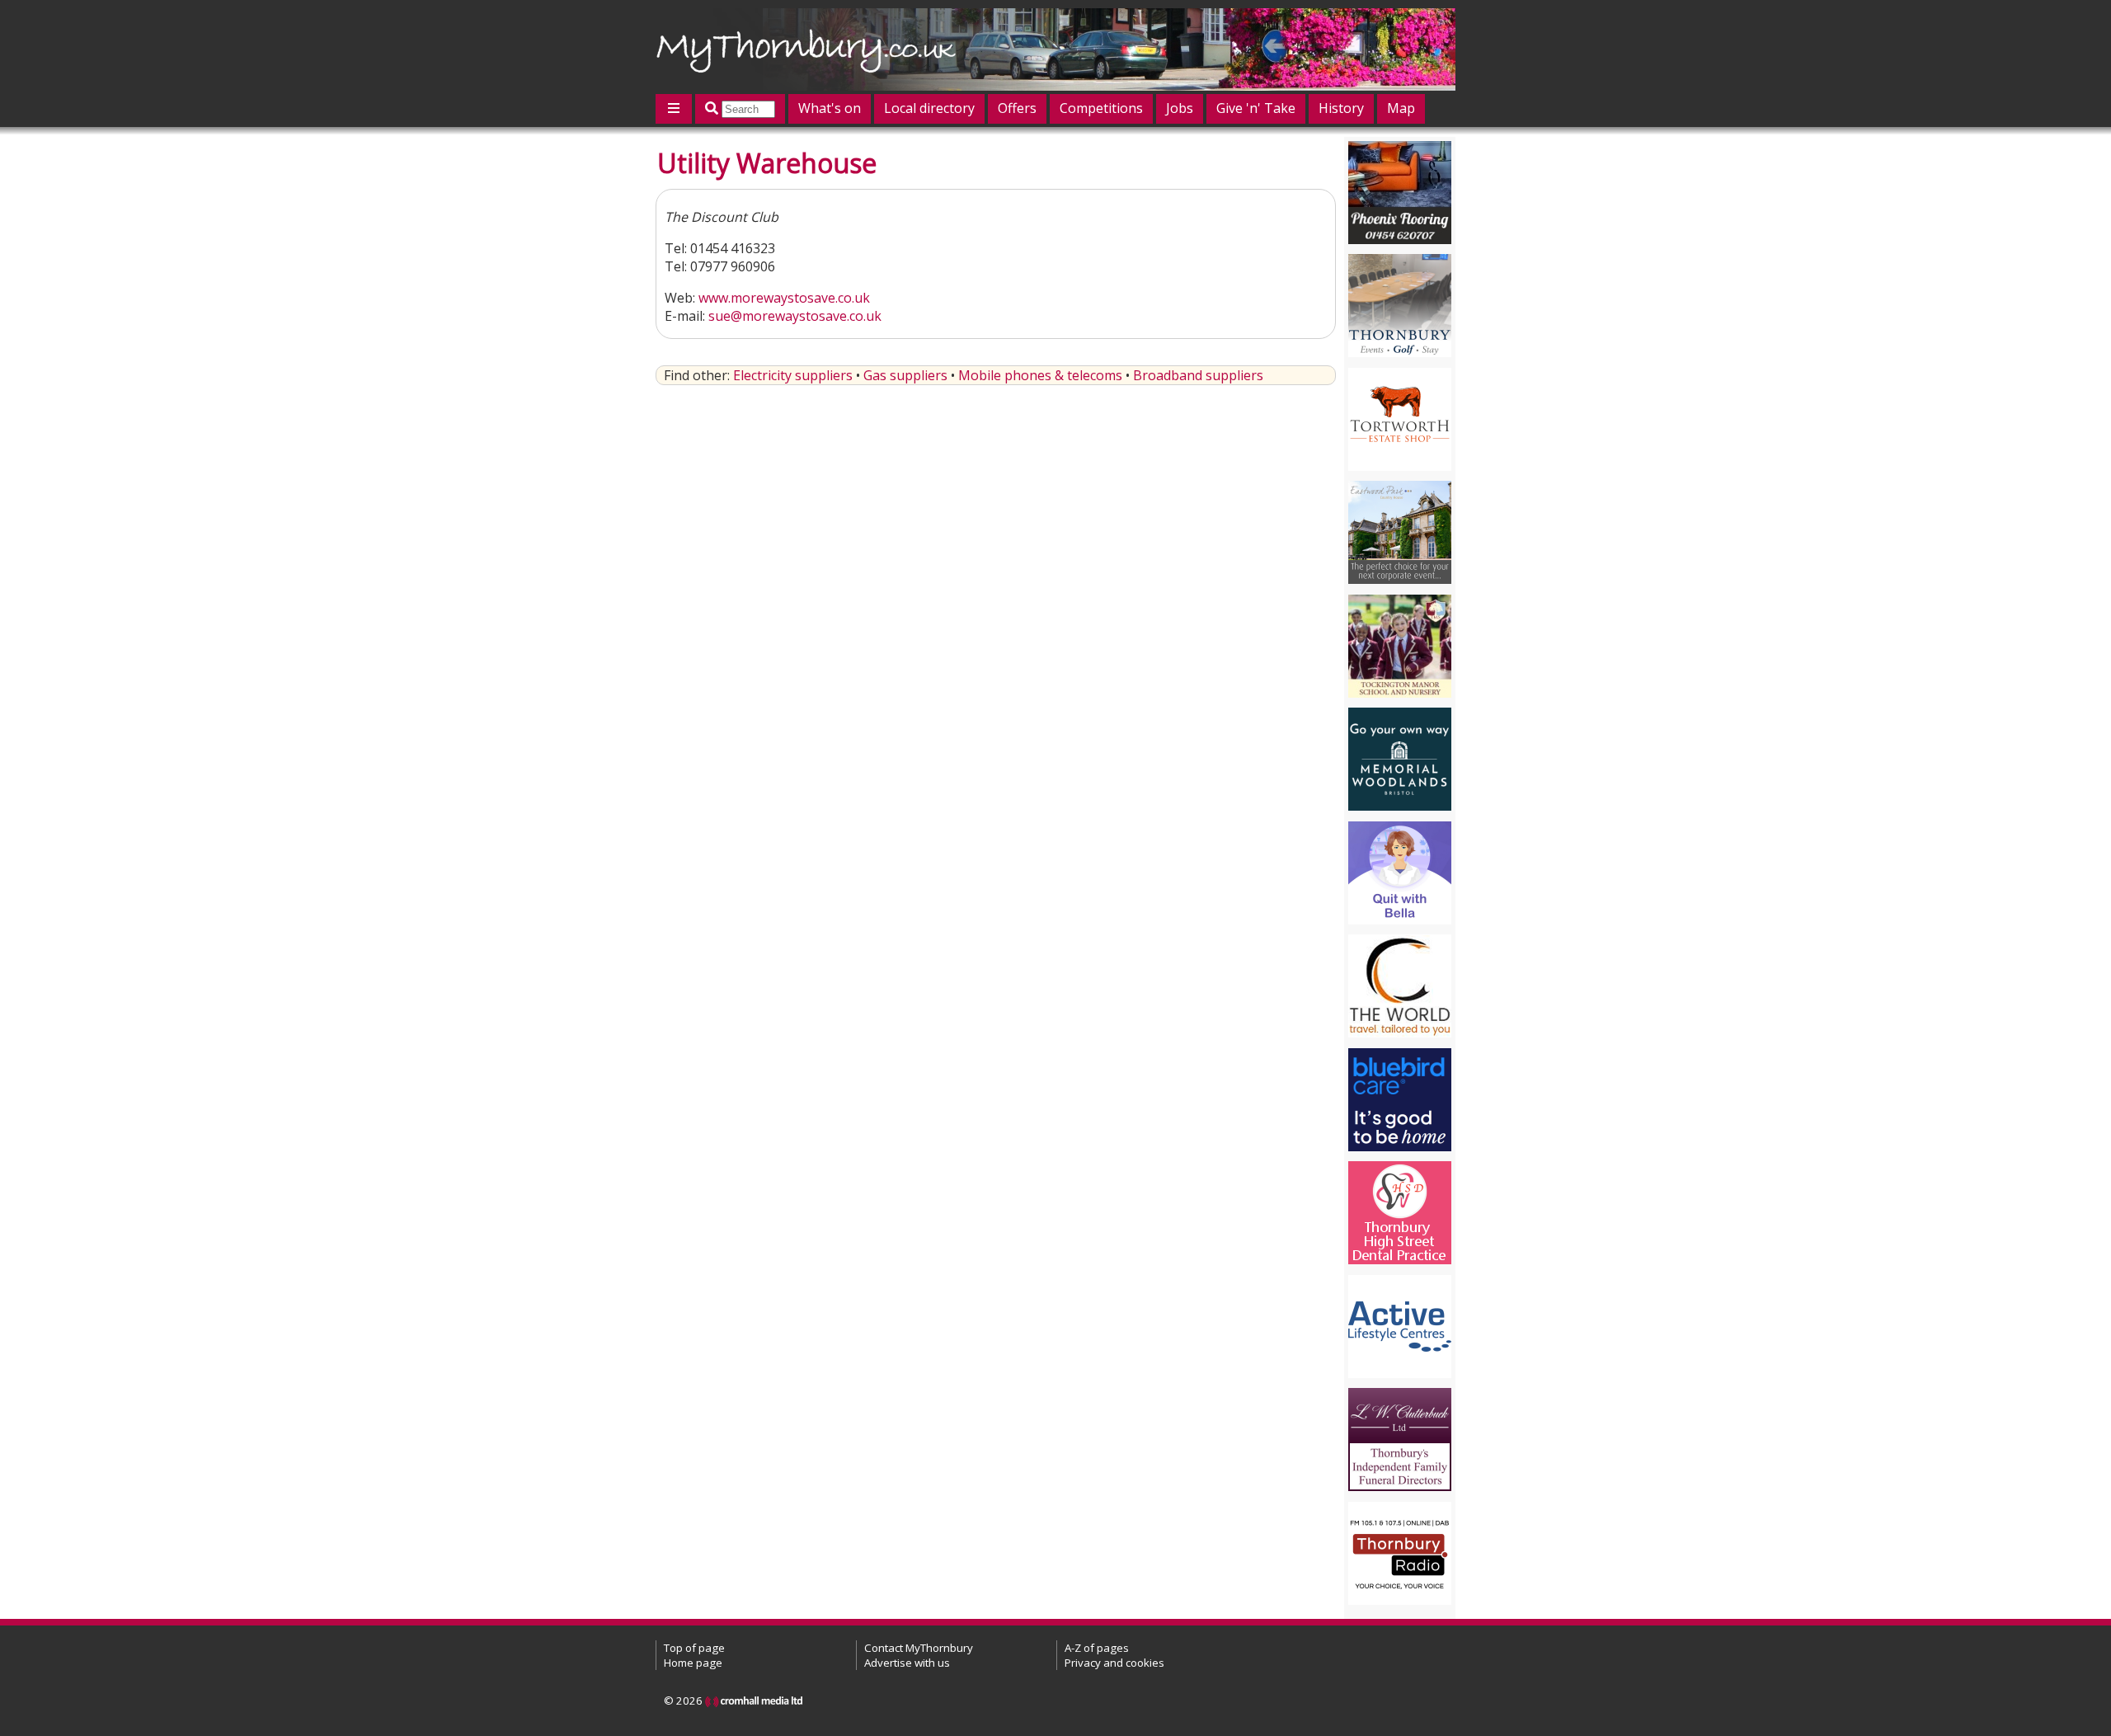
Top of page (694, 1648)
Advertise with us (907, 1663)
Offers (1017, 108)
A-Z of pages (1097, 1648)
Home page (693, 1663)
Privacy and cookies (1114, 1663)
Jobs (1180, 108)
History (1341, 108)
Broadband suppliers (1198, 375)
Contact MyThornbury (919, 1648)
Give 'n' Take (1256, 108)
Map (1401, 108)
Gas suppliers (905, 375)
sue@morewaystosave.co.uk (795, 316)
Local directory (929, 108)
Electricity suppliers (793, 375)
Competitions (1101, 108)
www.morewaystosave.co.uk (784, 298)
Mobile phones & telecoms (1040, 375)
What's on (830, 108)
